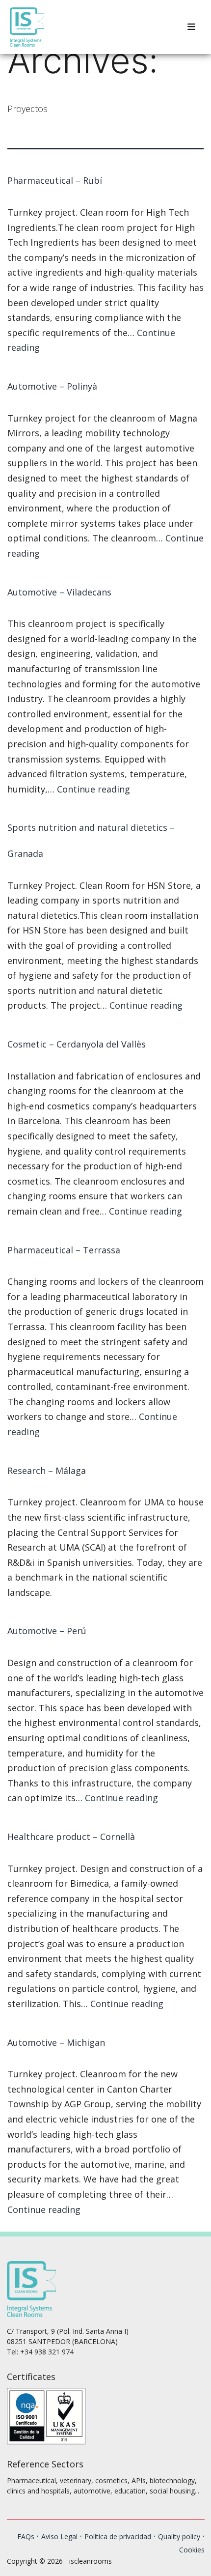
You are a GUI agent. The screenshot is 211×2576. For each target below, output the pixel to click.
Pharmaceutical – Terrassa (64, 1250)
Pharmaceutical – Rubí (55, 180)
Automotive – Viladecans (59, 592)
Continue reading (93, 789)
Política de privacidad (118, 2536)
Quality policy (179, 2536)
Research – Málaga (47, 1471)
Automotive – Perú (47, 1631)
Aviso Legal (59, 2536)
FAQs (26, 2536)
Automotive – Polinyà (52, 386)
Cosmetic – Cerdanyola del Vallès (77, 1044)
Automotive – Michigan (56, 2042)
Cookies (192, 2550)
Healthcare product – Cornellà (71, 1837)
